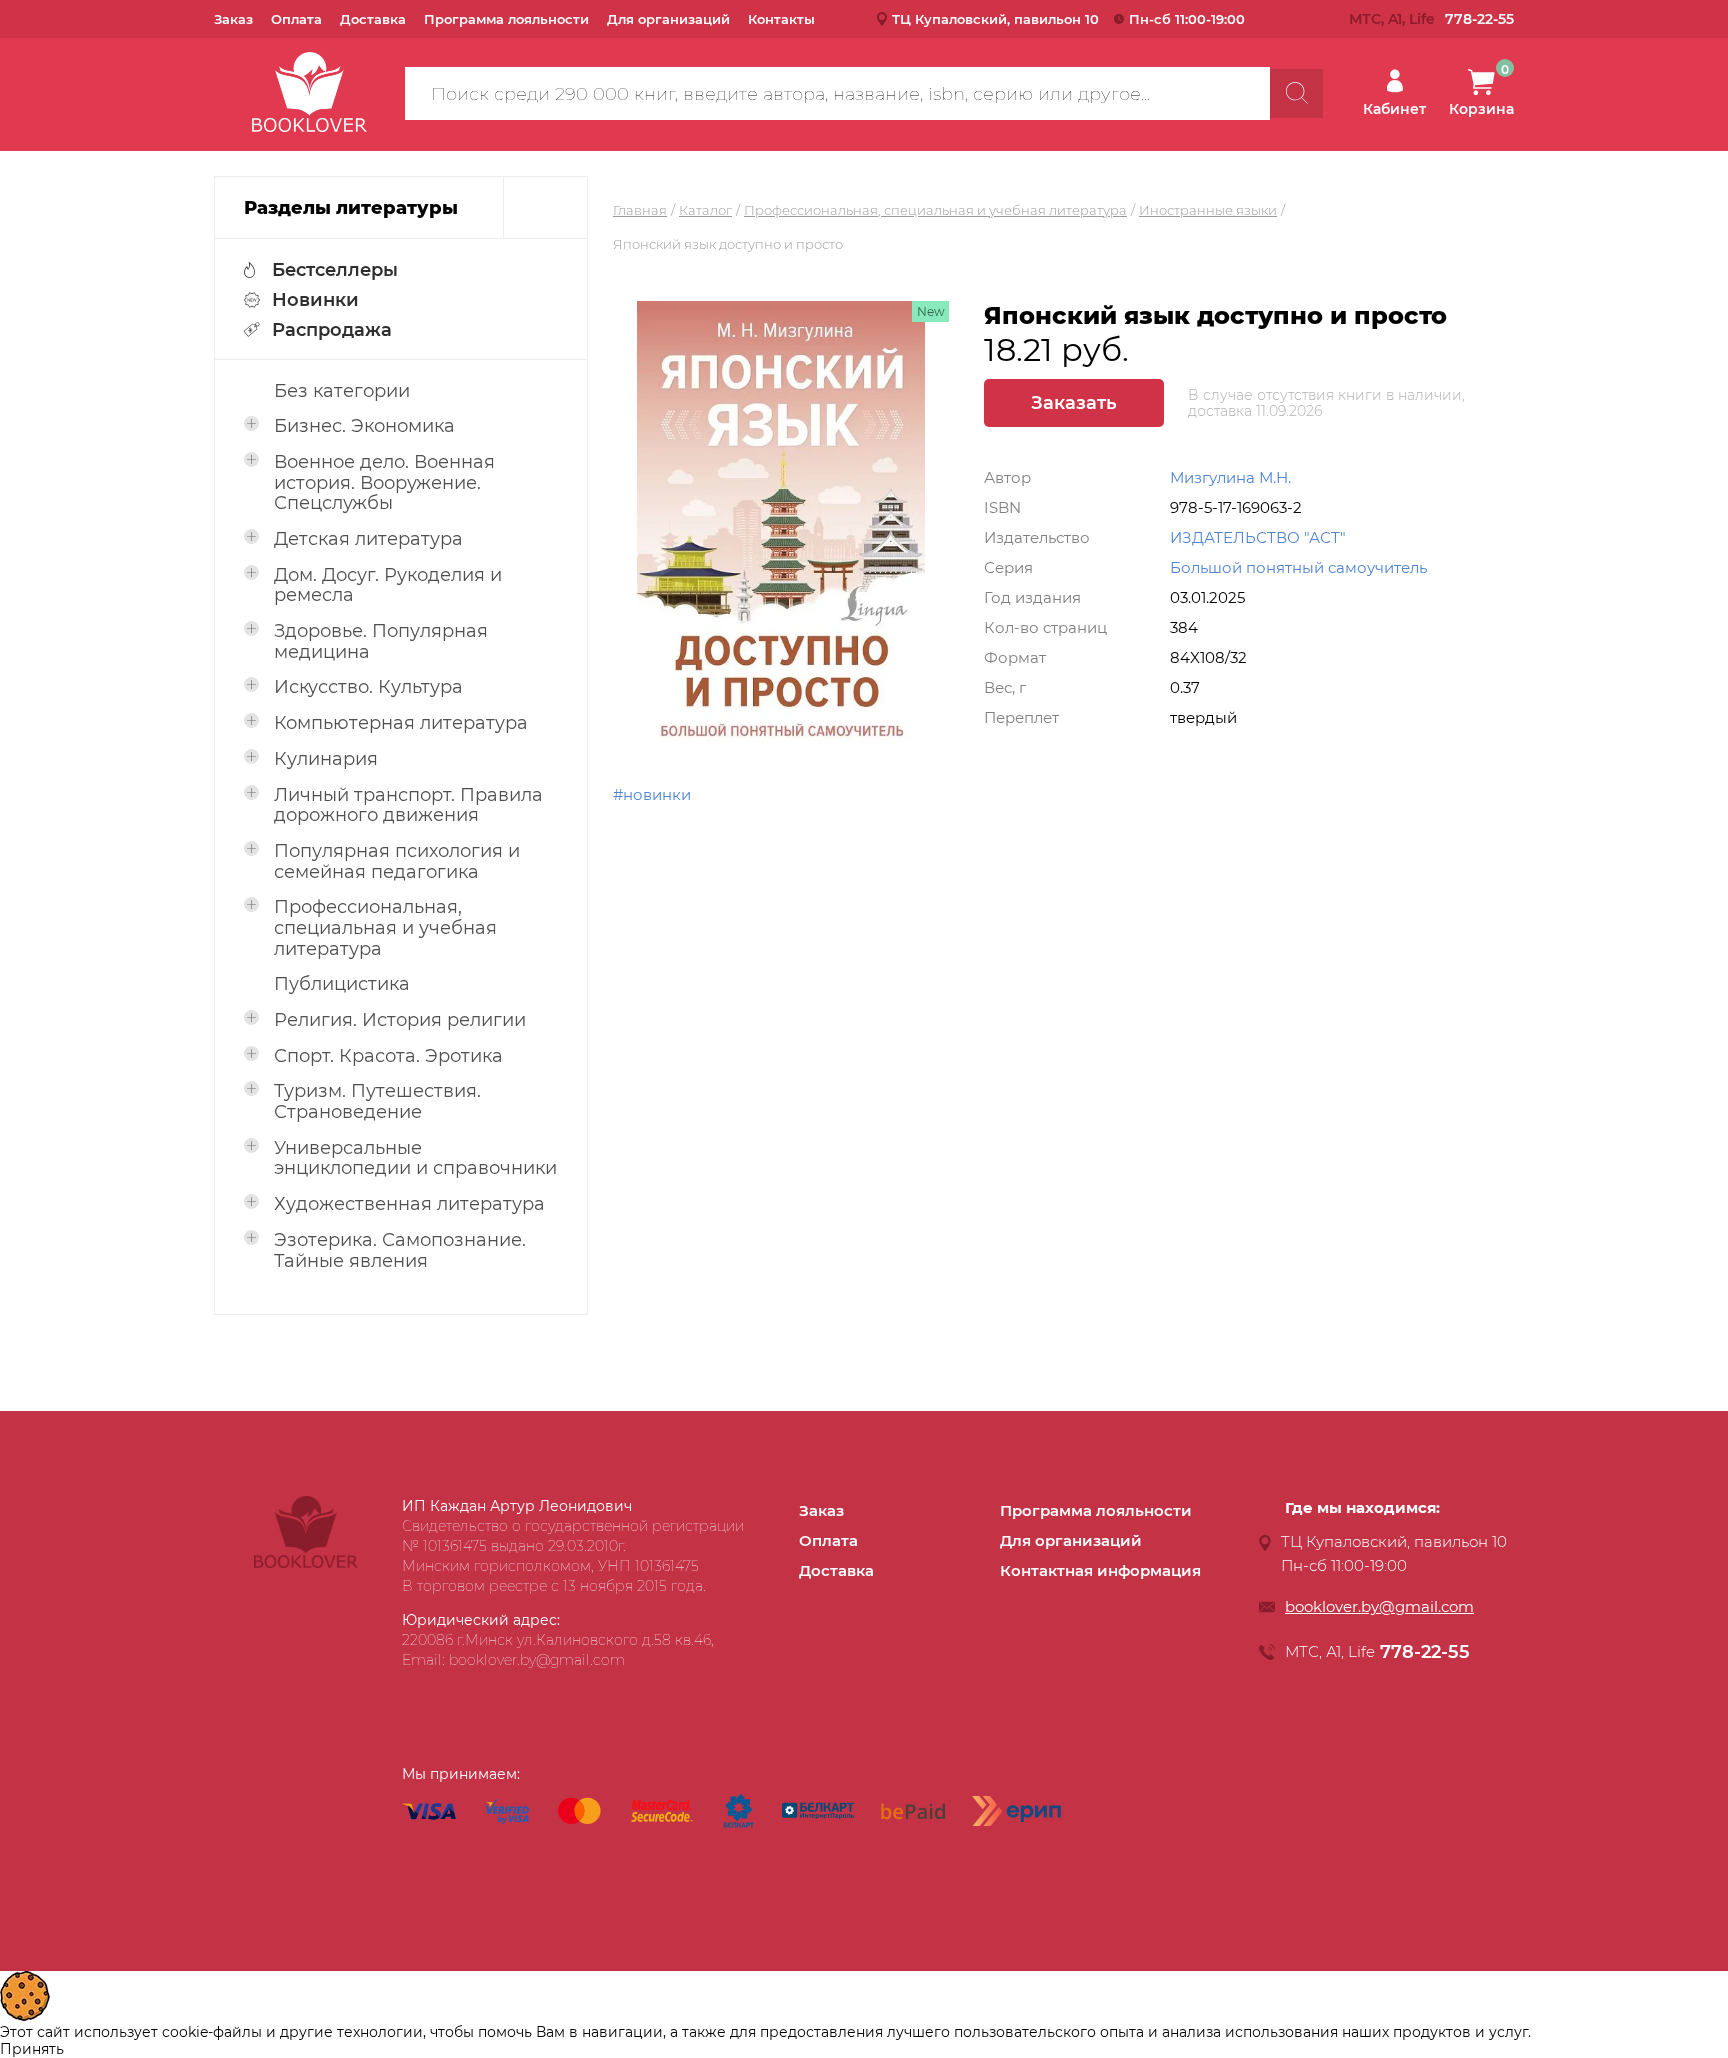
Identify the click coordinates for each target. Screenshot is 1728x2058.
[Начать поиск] (1296, 93)
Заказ (233, 19)
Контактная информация (1100, 1570)
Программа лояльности (506, 19)
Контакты (781, 19)
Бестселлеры (335, 270)
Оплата (296, 19)
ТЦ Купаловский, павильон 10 (995, 19)
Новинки (315, 300)
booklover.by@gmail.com (1379, 1606)
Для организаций (668, 19)
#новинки (652, 794)
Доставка (373, 19)
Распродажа (332, 330)
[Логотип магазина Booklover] (306, 1563)
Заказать (1074, 403)
